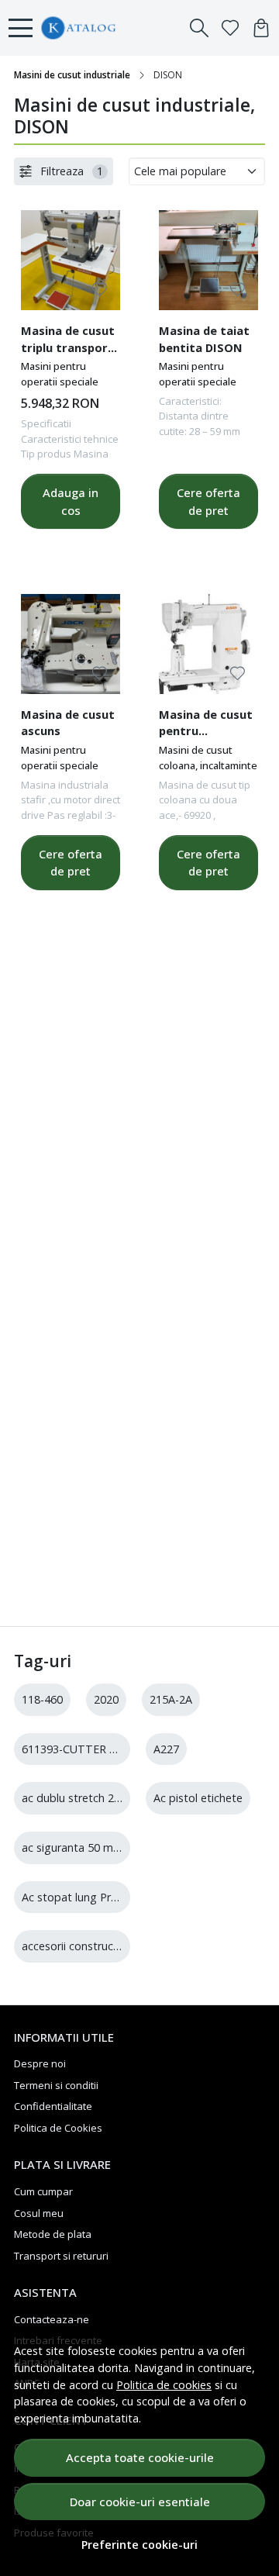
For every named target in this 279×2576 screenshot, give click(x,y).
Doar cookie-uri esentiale (140, 2502)
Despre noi (40, 2063)
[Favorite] (230, 28)
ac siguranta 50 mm (72, 1847)
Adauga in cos (71, 501)
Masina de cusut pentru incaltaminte (206, 725)
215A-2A (171, 1699)
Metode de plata (53, 2234)
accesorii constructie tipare (91, 1946)
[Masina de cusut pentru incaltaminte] (208, 644)
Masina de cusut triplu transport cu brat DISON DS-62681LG (68, 341)
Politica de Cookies (58, 2128)
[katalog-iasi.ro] (109, 28)
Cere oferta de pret (208, 501)
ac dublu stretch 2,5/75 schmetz (104, 1798)
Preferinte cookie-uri (139, 2545)
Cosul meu (39, 2213)
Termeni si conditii (56, 2085)
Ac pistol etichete (198, 1798)
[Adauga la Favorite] (100, 290)
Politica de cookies (164, 2385)
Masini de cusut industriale (72, 75)
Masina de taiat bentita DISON (204, 339)
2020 (106, 1699)
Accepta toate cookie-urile (140, 2457)
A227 (166, 1749)
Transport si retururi (61, 2256)
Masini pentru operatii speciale (60, 374)
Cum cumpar (43, 2191)
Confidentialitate (53, 2106)
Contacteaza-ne (52, 2319)
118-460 (42, 1699)
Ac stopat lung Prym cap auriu (99, 1897)
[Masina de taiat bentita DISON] (208, 260)
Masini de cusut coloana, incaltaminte (208, 758)
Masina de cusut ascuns (68, 723)
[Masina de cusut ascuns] (71, 644)
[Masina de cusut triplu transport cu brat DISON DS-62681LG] (71, 260)
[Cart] (261, 28)
